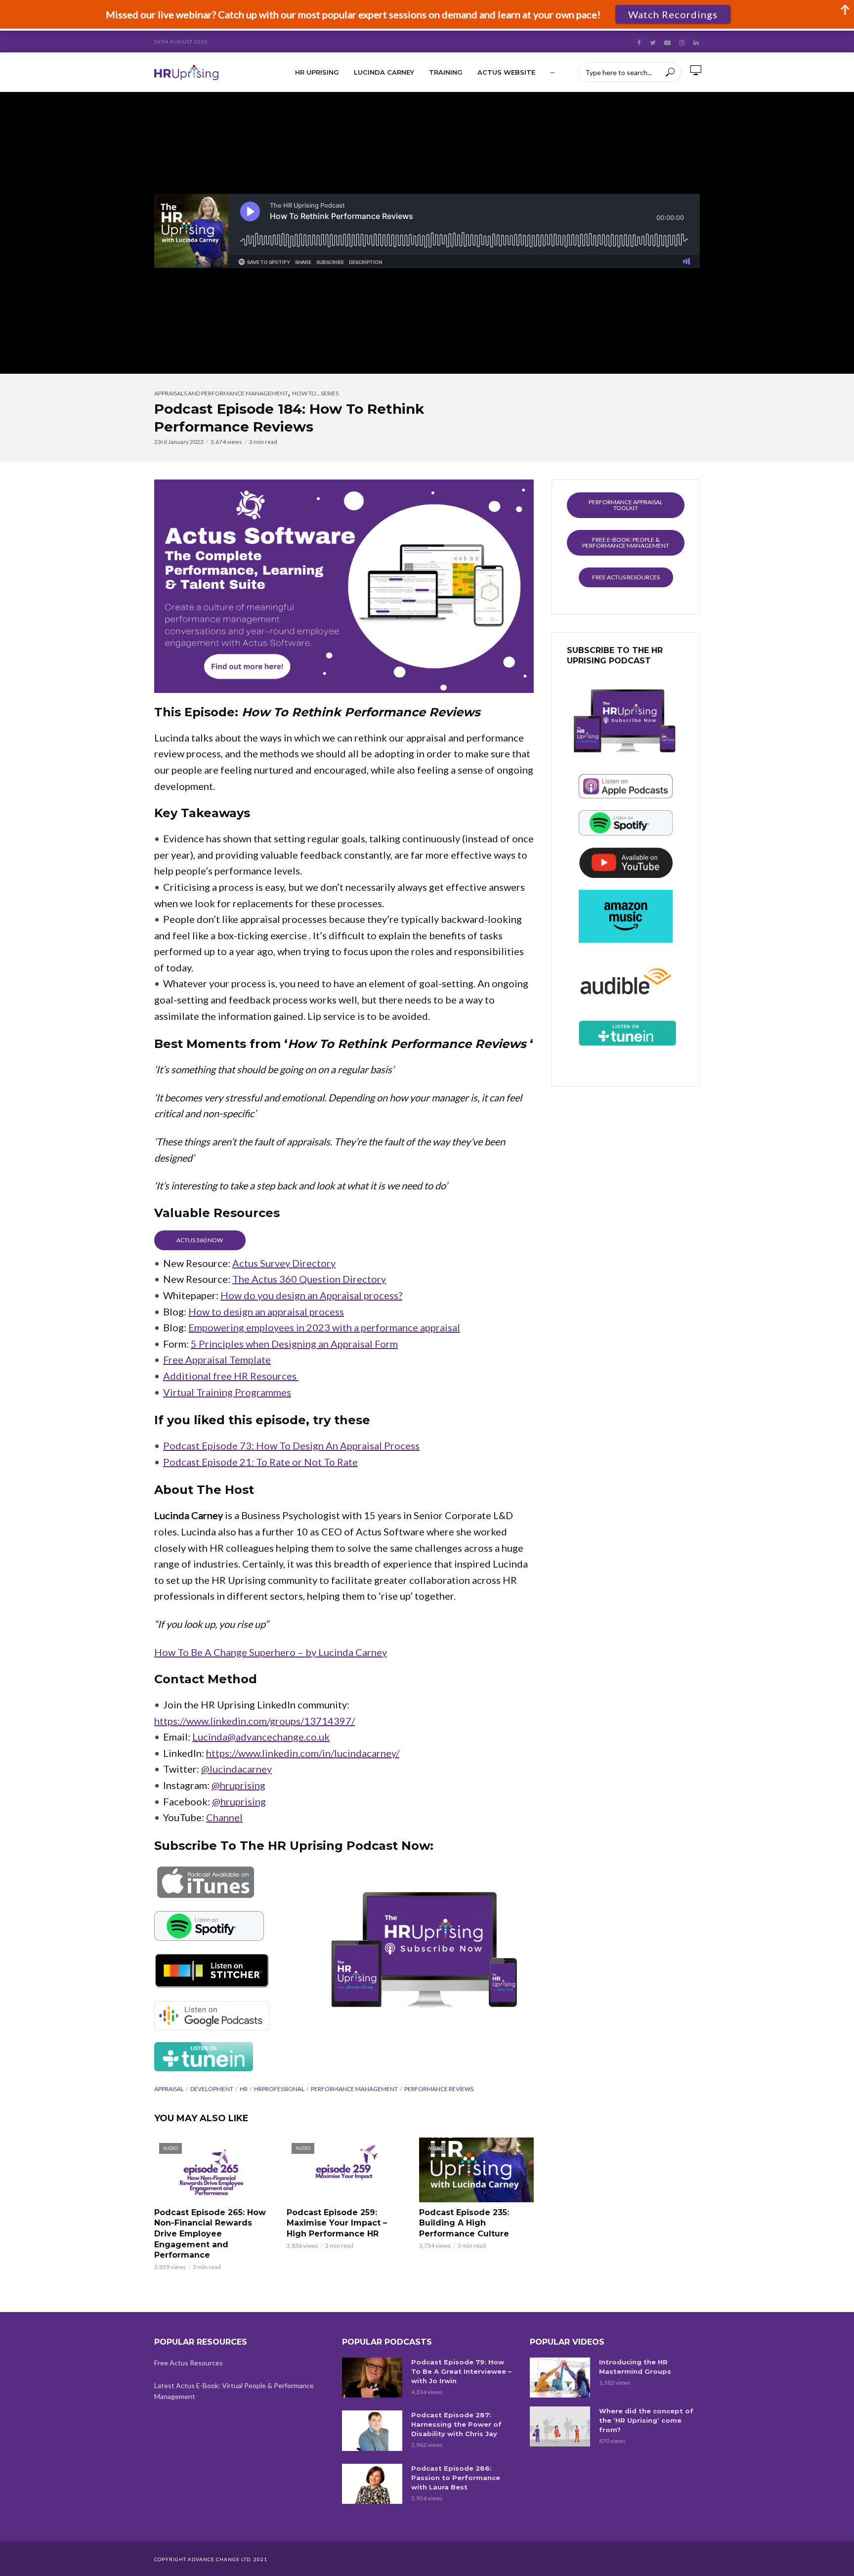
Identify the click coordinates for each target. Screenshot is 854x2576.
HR (244, 2089)
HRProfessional (279, 2089)
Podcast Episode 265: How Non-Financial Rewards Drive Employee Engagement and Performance (210, 2234)
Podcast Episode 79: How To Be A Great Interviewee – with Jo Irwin (461, 2371)
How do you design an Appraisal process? (311, 1295)
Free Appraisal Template (217, 1359)
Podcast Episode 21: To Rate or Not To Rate (260, 1462)
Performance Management (354, 2089)
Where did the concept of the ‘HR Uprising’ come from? (646, 2420)
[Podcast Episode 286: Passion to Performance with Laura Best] (372, 2484)
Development (212, 2089)
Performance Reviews (439, 2089)
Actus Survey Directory (284, 1263)
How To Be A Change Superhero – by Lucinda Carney (271, 1652)
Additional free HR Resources (231, 1376)
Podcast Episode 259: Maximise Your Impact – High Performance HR (337, 2223)
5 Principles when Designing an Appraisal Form (294, 1344)
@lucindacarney (236, 1769)
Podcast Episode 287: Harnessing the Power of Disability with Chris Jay (456, 2424)
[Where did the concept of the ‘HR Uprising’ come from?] (560, 2426)
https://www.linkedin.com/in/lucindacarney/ (303, 1753)
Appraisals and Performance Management (221, 393)
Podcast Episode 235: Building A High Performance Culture (464, 2223)
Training (446, 72)
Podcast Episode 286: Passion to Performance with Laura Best (456, 2478)
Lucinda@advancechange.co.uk (261, 1737)
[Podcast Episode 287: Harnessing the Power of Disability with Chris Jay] (372, 2430)
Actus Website (506, 72)
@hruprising (238, 1785)
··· (552, 72)
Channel (224, 1817)
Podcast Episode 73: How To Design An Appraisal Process (291, 1445)
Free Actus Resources (189, 2363)
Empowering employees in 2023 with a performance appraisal (324, 1327)
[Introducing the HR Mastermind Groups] (560, 2378)
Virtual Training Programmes (227, 1392)
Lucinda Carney (384, 72)
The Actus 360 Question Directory (309, 1279)
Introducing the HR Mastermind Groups (635, 2367)
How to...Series (315, 393)
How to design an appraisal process (266, 1311)
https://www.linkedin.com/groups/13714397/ (255, 1721)
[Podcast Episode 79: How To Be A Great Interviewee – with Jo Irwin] (372, 2378)
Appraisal (169, 2089)
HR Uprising (317, 72)
